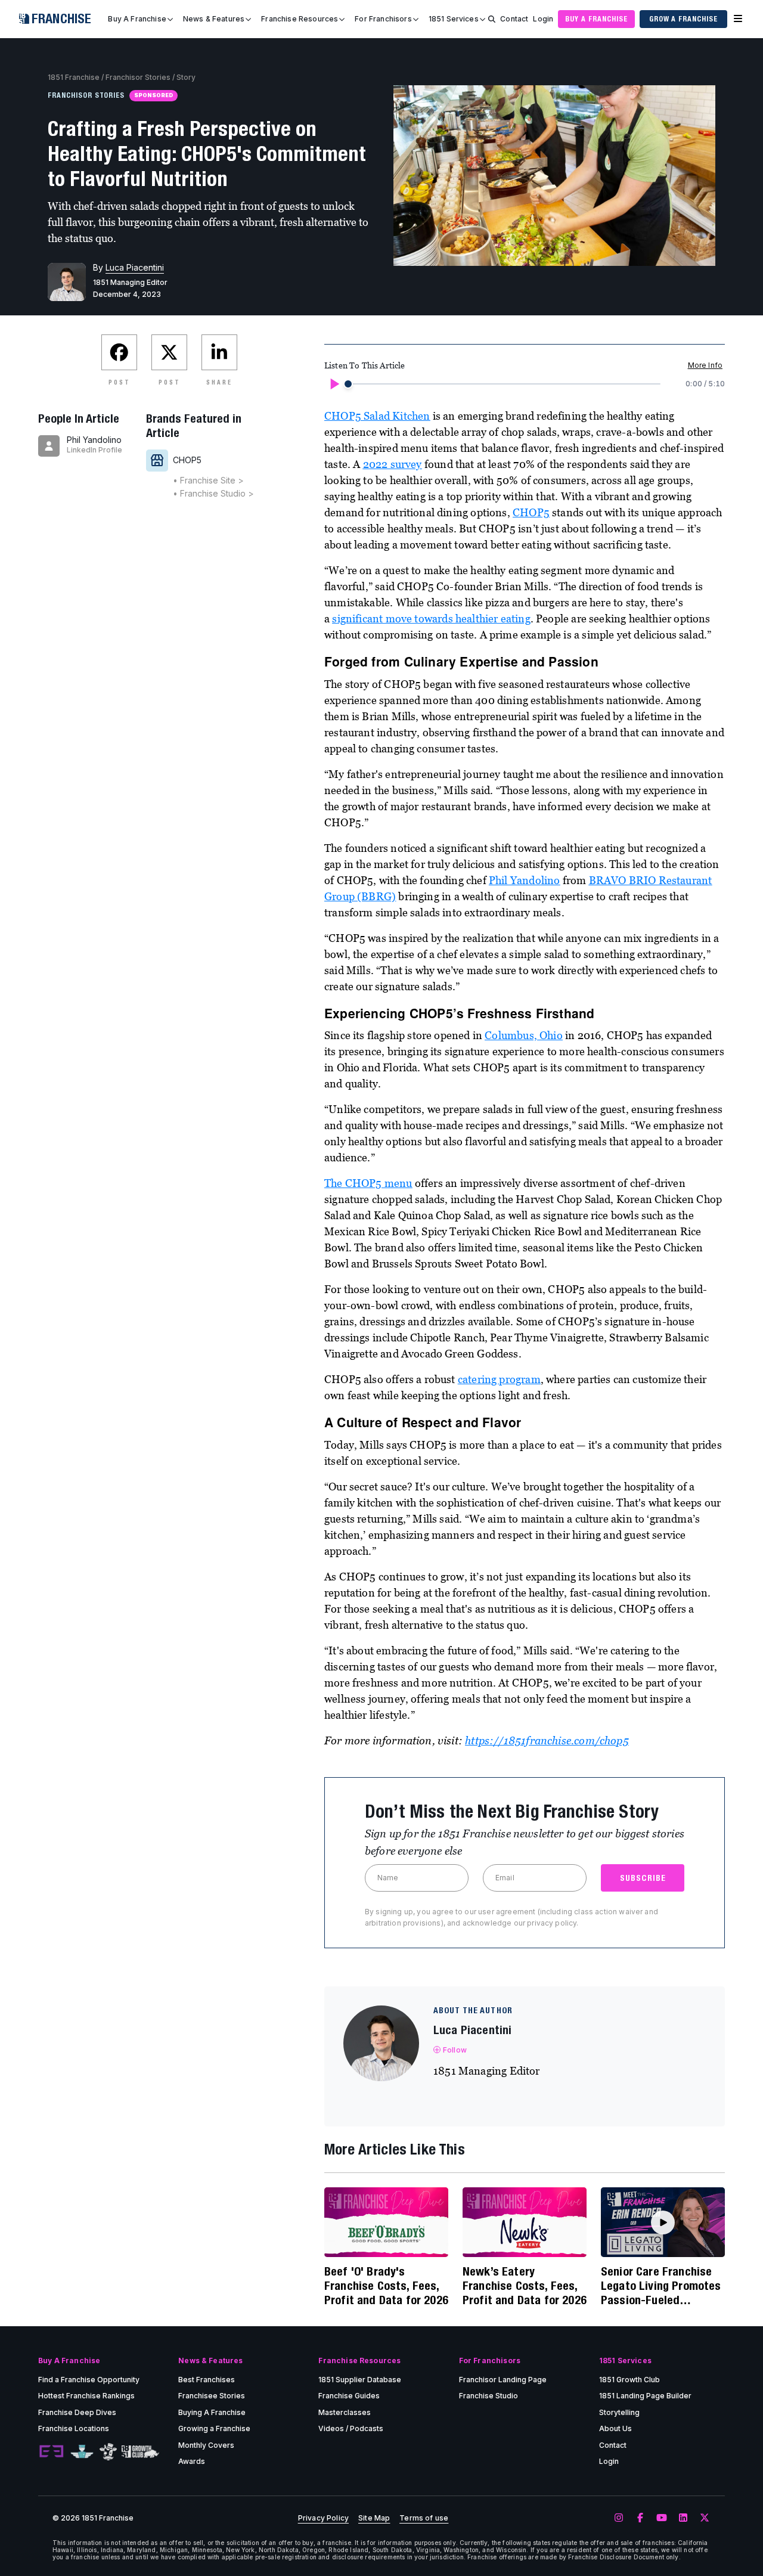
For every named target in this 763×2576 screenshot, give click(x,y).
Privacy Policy (323, 2518)
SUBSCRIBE (643, 1878)
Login (543, 19)
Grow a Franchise (683, 19)
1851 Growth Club (629, 2380)
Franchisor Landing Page (503, 2380)
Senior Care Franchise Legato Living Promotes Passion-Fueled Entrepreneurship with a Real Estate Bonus (662, 2286)
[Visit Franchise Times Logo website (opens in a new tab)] (82, 2452)
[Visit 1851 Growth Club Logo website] (140, 2452)
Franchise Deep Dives (77, 2412)
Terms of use (424, 2518)
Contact (514, 19)
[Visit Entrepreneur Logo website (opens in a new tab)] (51, 2452)
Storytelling (619, 2412)
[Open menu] (738, 19)
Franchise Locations (74, 2428)
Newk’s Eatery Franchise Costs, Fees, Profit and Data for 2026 (525, 2285)
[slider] (348, 384)
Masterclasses (345, 2412)
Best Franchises (207, 2380)
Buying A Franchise (212, 2412)
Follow (455, 2050)
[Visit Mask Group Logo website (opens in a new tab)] (108, 2452)
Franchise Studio (488, 2396)
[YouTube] (662, 2518)
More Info (705, 365)
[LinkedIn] (683, 2518)
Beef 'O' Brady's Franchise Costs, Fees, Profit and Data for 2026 (386, 2285)
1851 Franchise (74, 77)
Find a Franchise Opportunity (89, 2380)
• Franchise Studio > (213, 493)
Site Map (374, 2518)
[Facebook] (640, 2518)
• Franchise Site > (208, 480)
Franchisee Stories (212, 2396)
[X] (705, 2518)
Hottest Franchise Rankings (86, 2396)
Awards (192, 2461)
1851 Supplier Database (360, 2380)
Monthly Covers (206, 2445)
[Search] (492, 19)
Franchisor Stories (138, 77)
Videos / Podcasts (351, 2428)
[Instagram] (619, 2518)
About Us (615, 2428)
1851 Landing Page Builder (645, 2396)
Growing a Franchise (214, 2428)
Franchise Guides (349, 2396)
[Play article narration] (334, 384)
